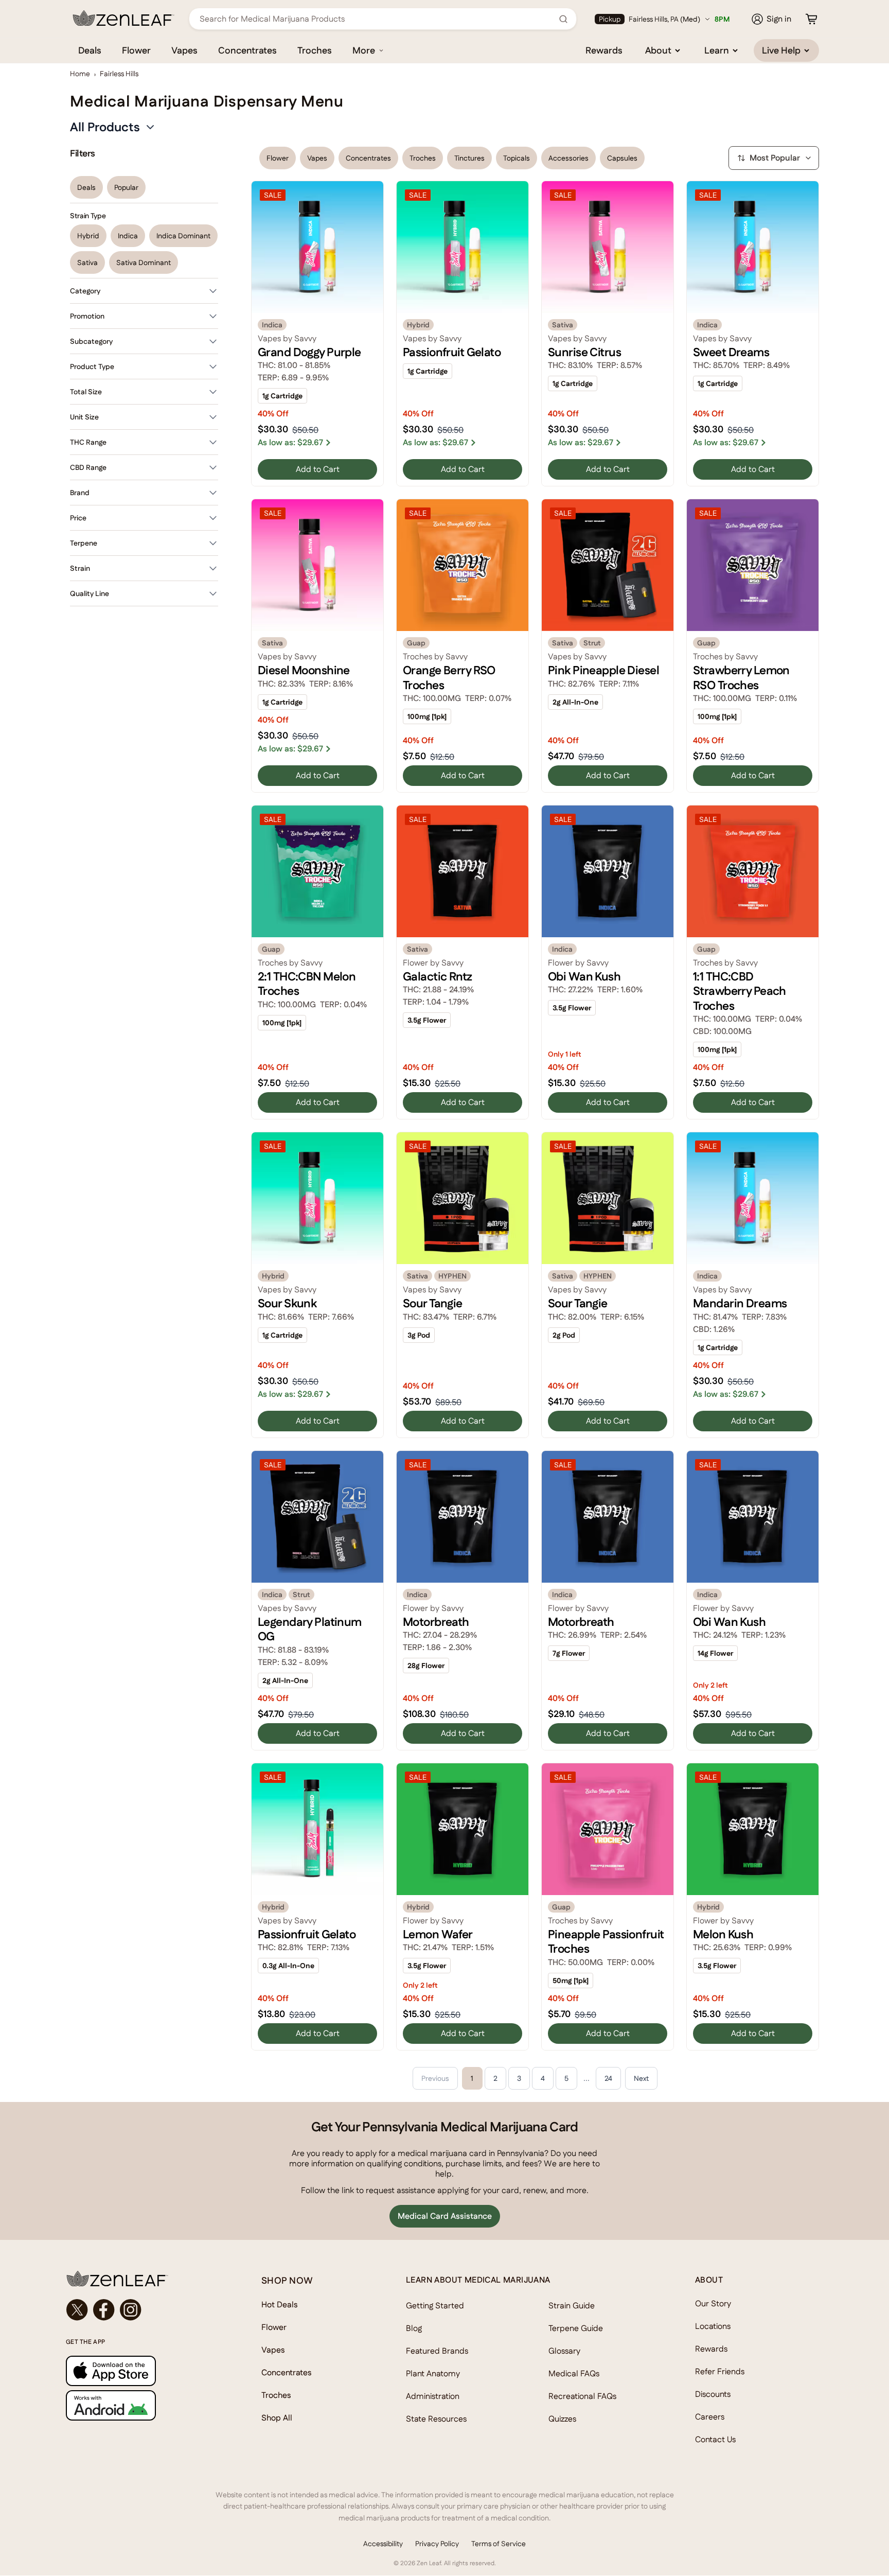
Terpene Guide (576, 2328)
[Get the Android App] (143, 2405)
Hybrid (88, 236)
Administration (433, 2396)
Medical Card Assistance (445, 2216)
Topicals (517, 158)
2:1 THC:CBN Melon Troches (307, 984)
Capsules (622, 158)
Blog (414, 2328)
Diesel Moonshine (304, 670)
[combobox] (377, 19)
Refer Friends (720, 2371)
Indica (128, 236)
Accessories (568, 158)
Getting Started (435, 2306)
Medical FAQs (574, 2373)
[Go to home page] (143, 2279)
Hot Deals (280, 2305)
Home (80, 74)
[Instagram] (131, 2310)
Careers (710, 2417)
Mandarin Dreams (740, 1303)
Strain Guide (572, 2306)
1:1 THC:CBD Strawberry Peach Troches (740, 991)
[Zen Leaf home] (123, 18)
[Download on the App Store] (143, 2371)
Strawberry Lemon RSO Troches (741, 677)
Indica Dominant (183, 236)
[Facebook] (104, 2310)
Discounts (713, 2394)
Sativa (87, 262)
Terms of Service (499, 2544)
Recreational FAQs (582, 2396)
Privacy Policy (437, 2544)
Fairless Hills (119, 74)
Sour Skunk (287, 1303)
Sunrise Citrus (584, 352)
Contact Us (715, 2439)
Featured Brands (437, 2351)
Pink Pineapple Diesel (603, 670)
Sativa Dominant (144, 262)
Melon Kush (723, 1934)
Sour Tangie (433, 1303)
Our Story (713, 2303)
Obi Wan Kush (584, 976)
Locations (713, 2326)
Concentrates (247, 50)
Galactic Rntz (438, 976)
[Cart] (811, 19)
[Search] (563, 19)
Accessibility (383, 2544)
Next (641, 2078)
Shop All (277, 2418)
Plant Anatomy (433, 2373)
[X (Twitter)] (77, 2310)
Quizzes (562, 2419)
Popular (126, 187)
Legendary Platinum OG (310, 1629)
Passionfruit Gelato (452, 352)
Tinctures (469, 158)
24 (608, 2078)
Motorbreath (436, 1622)
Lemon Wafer (438, 1934)
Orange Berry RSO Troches (449, 677)
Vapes (184, 50)
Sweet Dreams (731, 352)
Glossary (564, 2351)
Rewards (604, 50)
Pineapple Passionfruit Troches (606, 1941)
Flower (136, 50)
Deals (90, 50)
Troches (315, 50)
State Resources (436, 2419)
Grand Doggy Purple (309, 352)
